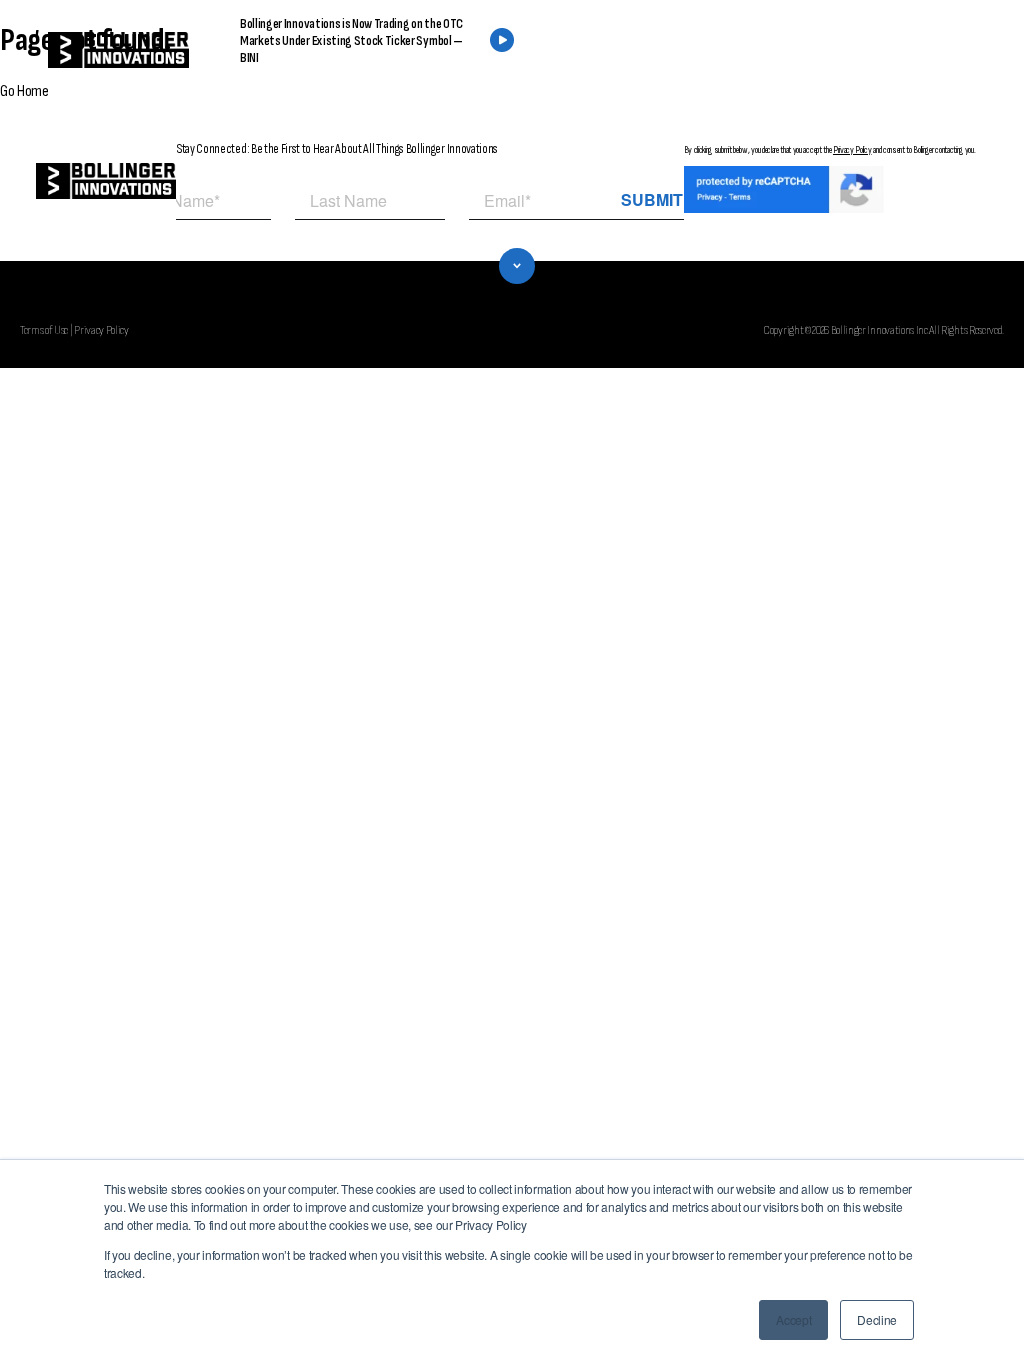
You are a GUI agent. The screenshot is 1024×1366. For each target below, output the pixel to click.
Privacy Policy (852, 150)
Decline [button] (877, 1319)
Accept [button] (793, 1319)
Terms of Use (44, 330)
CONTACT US (856, 50)
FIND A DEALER (702, 50)
